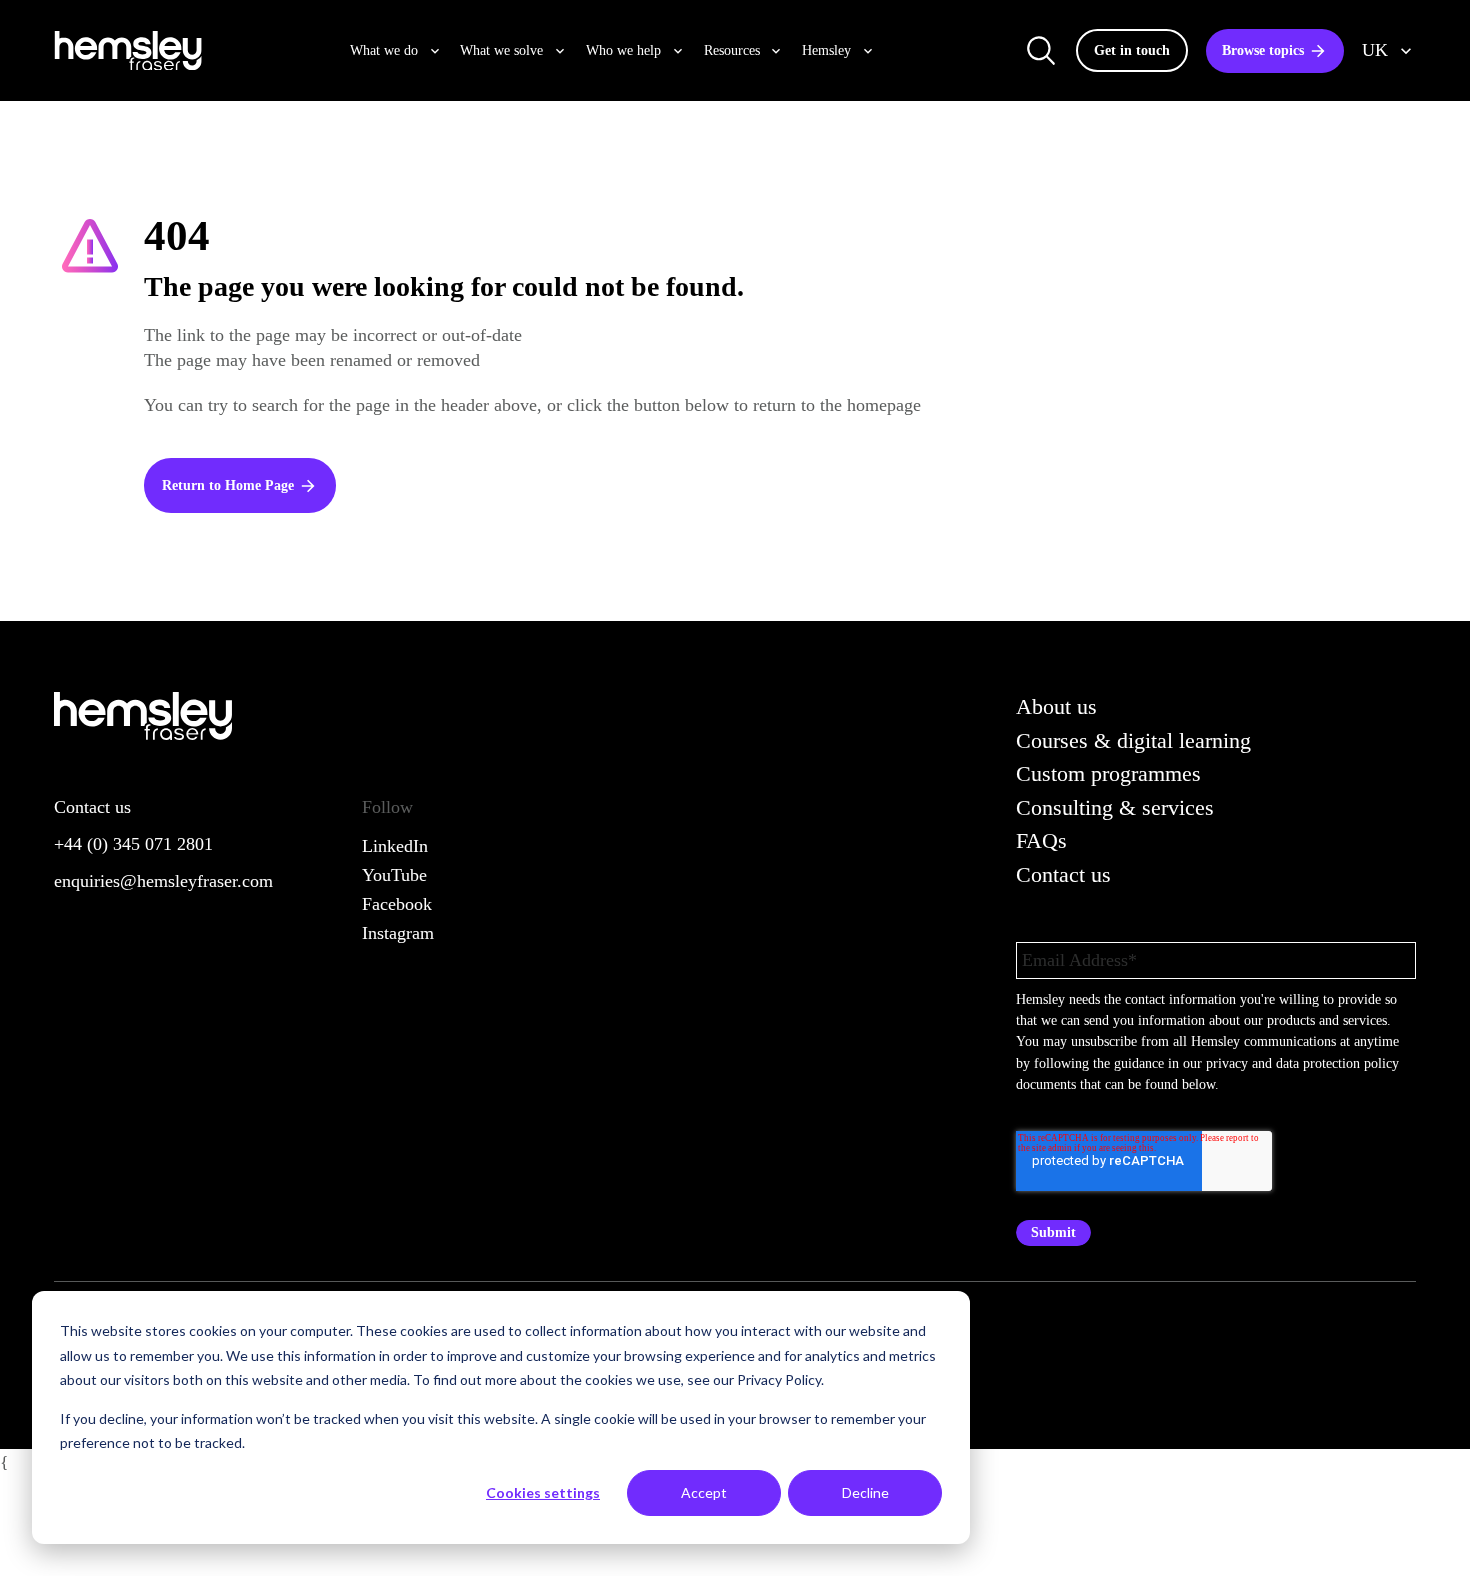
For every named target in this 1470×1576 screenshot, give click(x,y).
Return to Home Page (228, 485)
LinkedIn (395, 846)
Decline (865, 1492)
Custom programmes (1108, 773)
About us (1056, 706)
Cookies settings (543, 1492)
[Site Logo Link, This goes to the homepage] (128, 51)
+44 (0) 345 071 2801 (133, 844)
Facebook (397, 904)
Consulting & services (1115, 807)
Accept (704, 1492)
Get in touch (1132, 50)
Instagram (398, 933)
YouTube (394, 875)
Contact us (1063, 874)
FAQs (1041, 840)
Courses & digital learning (1133, 740)
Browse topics (1263, 50)
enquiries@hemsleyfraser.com (163, 881)
